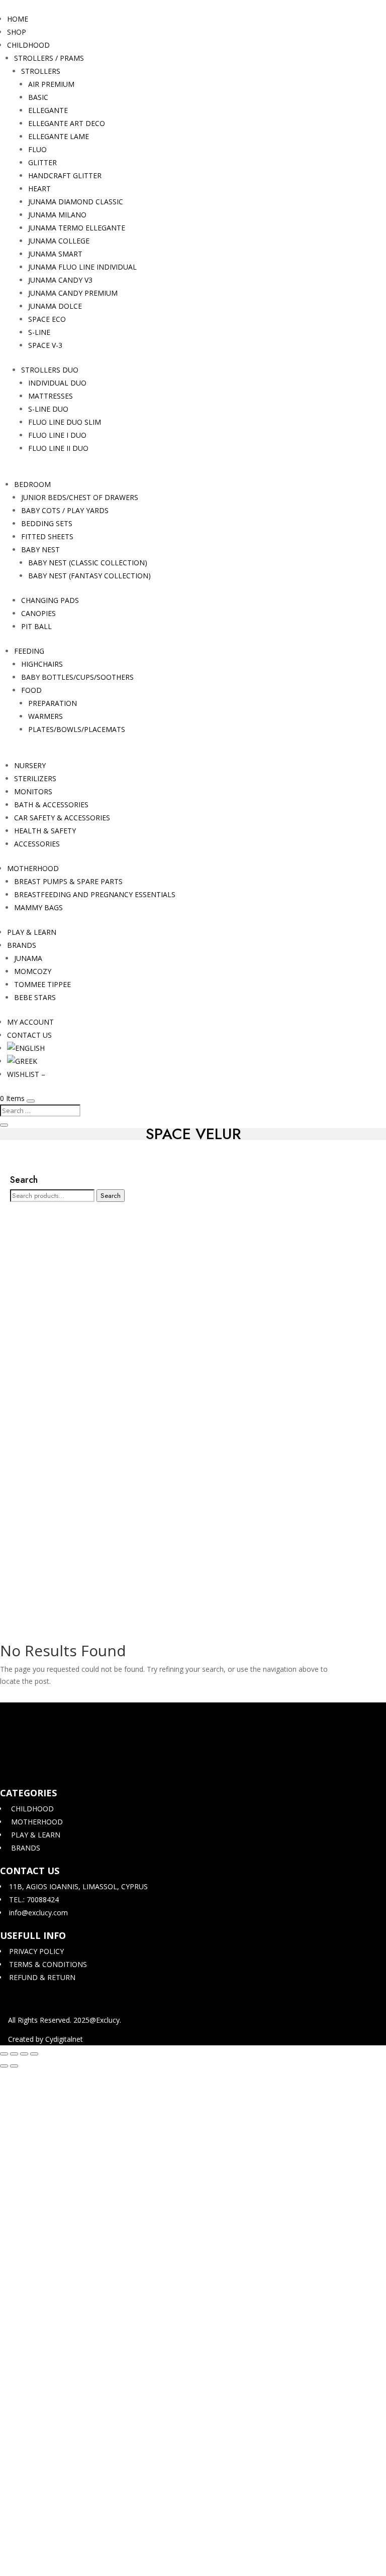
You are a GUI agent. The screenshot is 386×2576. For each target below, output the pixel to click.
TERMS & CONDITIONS (47, 1964)
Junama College (59, 241)
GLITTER (42, 162)
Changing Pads (50, 600)
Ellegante (48, 110)
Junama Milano (57, 215)
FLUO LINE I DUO (57, 435)
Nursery (30, 765)
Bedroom (32, 484)
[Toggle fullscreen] (14, 2054)
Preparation (53, 703)
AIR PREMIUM (51, 84)
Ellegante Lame (59, 136)
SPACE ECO (47, 319)
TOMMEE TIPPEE (42, 984)
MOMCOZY (33, 971)
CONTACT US (29, 1035)
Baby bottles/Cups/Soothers (77, 677)
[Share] (24, 2054)
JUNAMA (28, 958)
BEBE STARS (35, 997)
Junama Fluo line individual (82, 267)
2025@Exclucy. (97, 2020)
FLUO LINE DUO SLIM (65, 422)
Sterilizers (35, 778)
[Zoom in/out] (4, 2054)
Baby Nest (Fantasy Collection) (89, 576)
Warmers (45, 716)
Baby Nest (40, 549)
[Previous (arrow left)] (4, 2066)
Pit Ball (36, 626)
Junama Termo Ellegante (77, 228)
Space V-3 (45, 345)
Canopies (38, 613)
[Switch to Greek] (22, 1061)
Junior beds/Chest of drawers (80, 497)
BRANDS (22, 945)
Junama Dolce (55, 306)
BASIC (38, 97)
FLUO (37, 149)
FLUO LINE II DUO (58, 448)
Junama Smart (55, 254)
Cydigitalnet (64, 2039)
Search (111, 1196)
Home (18, 19)
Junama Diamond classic (76, 202)
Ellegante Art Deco (67, 123)
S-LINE (39, 332)
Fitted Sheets (47, 536)
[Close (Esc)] (34, 2054)
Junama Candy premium (73, 293)
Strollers (41, 71)
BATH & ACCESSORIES (51, 805)
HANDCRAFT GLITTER (65, 175)
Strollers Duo (50, 370)
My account (30, 1022)
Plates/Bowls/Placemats (77, 729)
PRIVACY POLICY (35, 1951)
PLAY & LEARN (32, 932)
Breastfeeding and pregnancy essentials (95, 894)
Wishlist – (26, 1074)
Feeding (29, 651)
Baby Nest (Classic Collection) (88, 563)
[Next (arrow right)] (14, 2066)
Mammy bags (38, 907)
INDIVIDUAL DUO (57, 383)
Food (31, 690)
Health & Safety (45, 831)
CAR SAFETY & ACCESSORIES (62, 818)
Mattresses (51, 396)
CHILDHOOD (28, 45)
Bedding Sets (47, 523)
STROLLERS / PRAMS (49, 58)
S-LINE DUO (48, 409)
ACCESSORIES (37, 844)
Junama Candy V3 (60, 280)
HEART (39, 189)
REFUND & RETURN (41, 1977)
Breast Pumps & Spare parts (68, 881)
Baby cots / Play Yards (65, 510)
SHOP (17, 32)
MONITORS (33, 791)
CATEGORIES (28, 1793)
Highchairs (42, 664)
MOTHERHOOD (33, 868)
